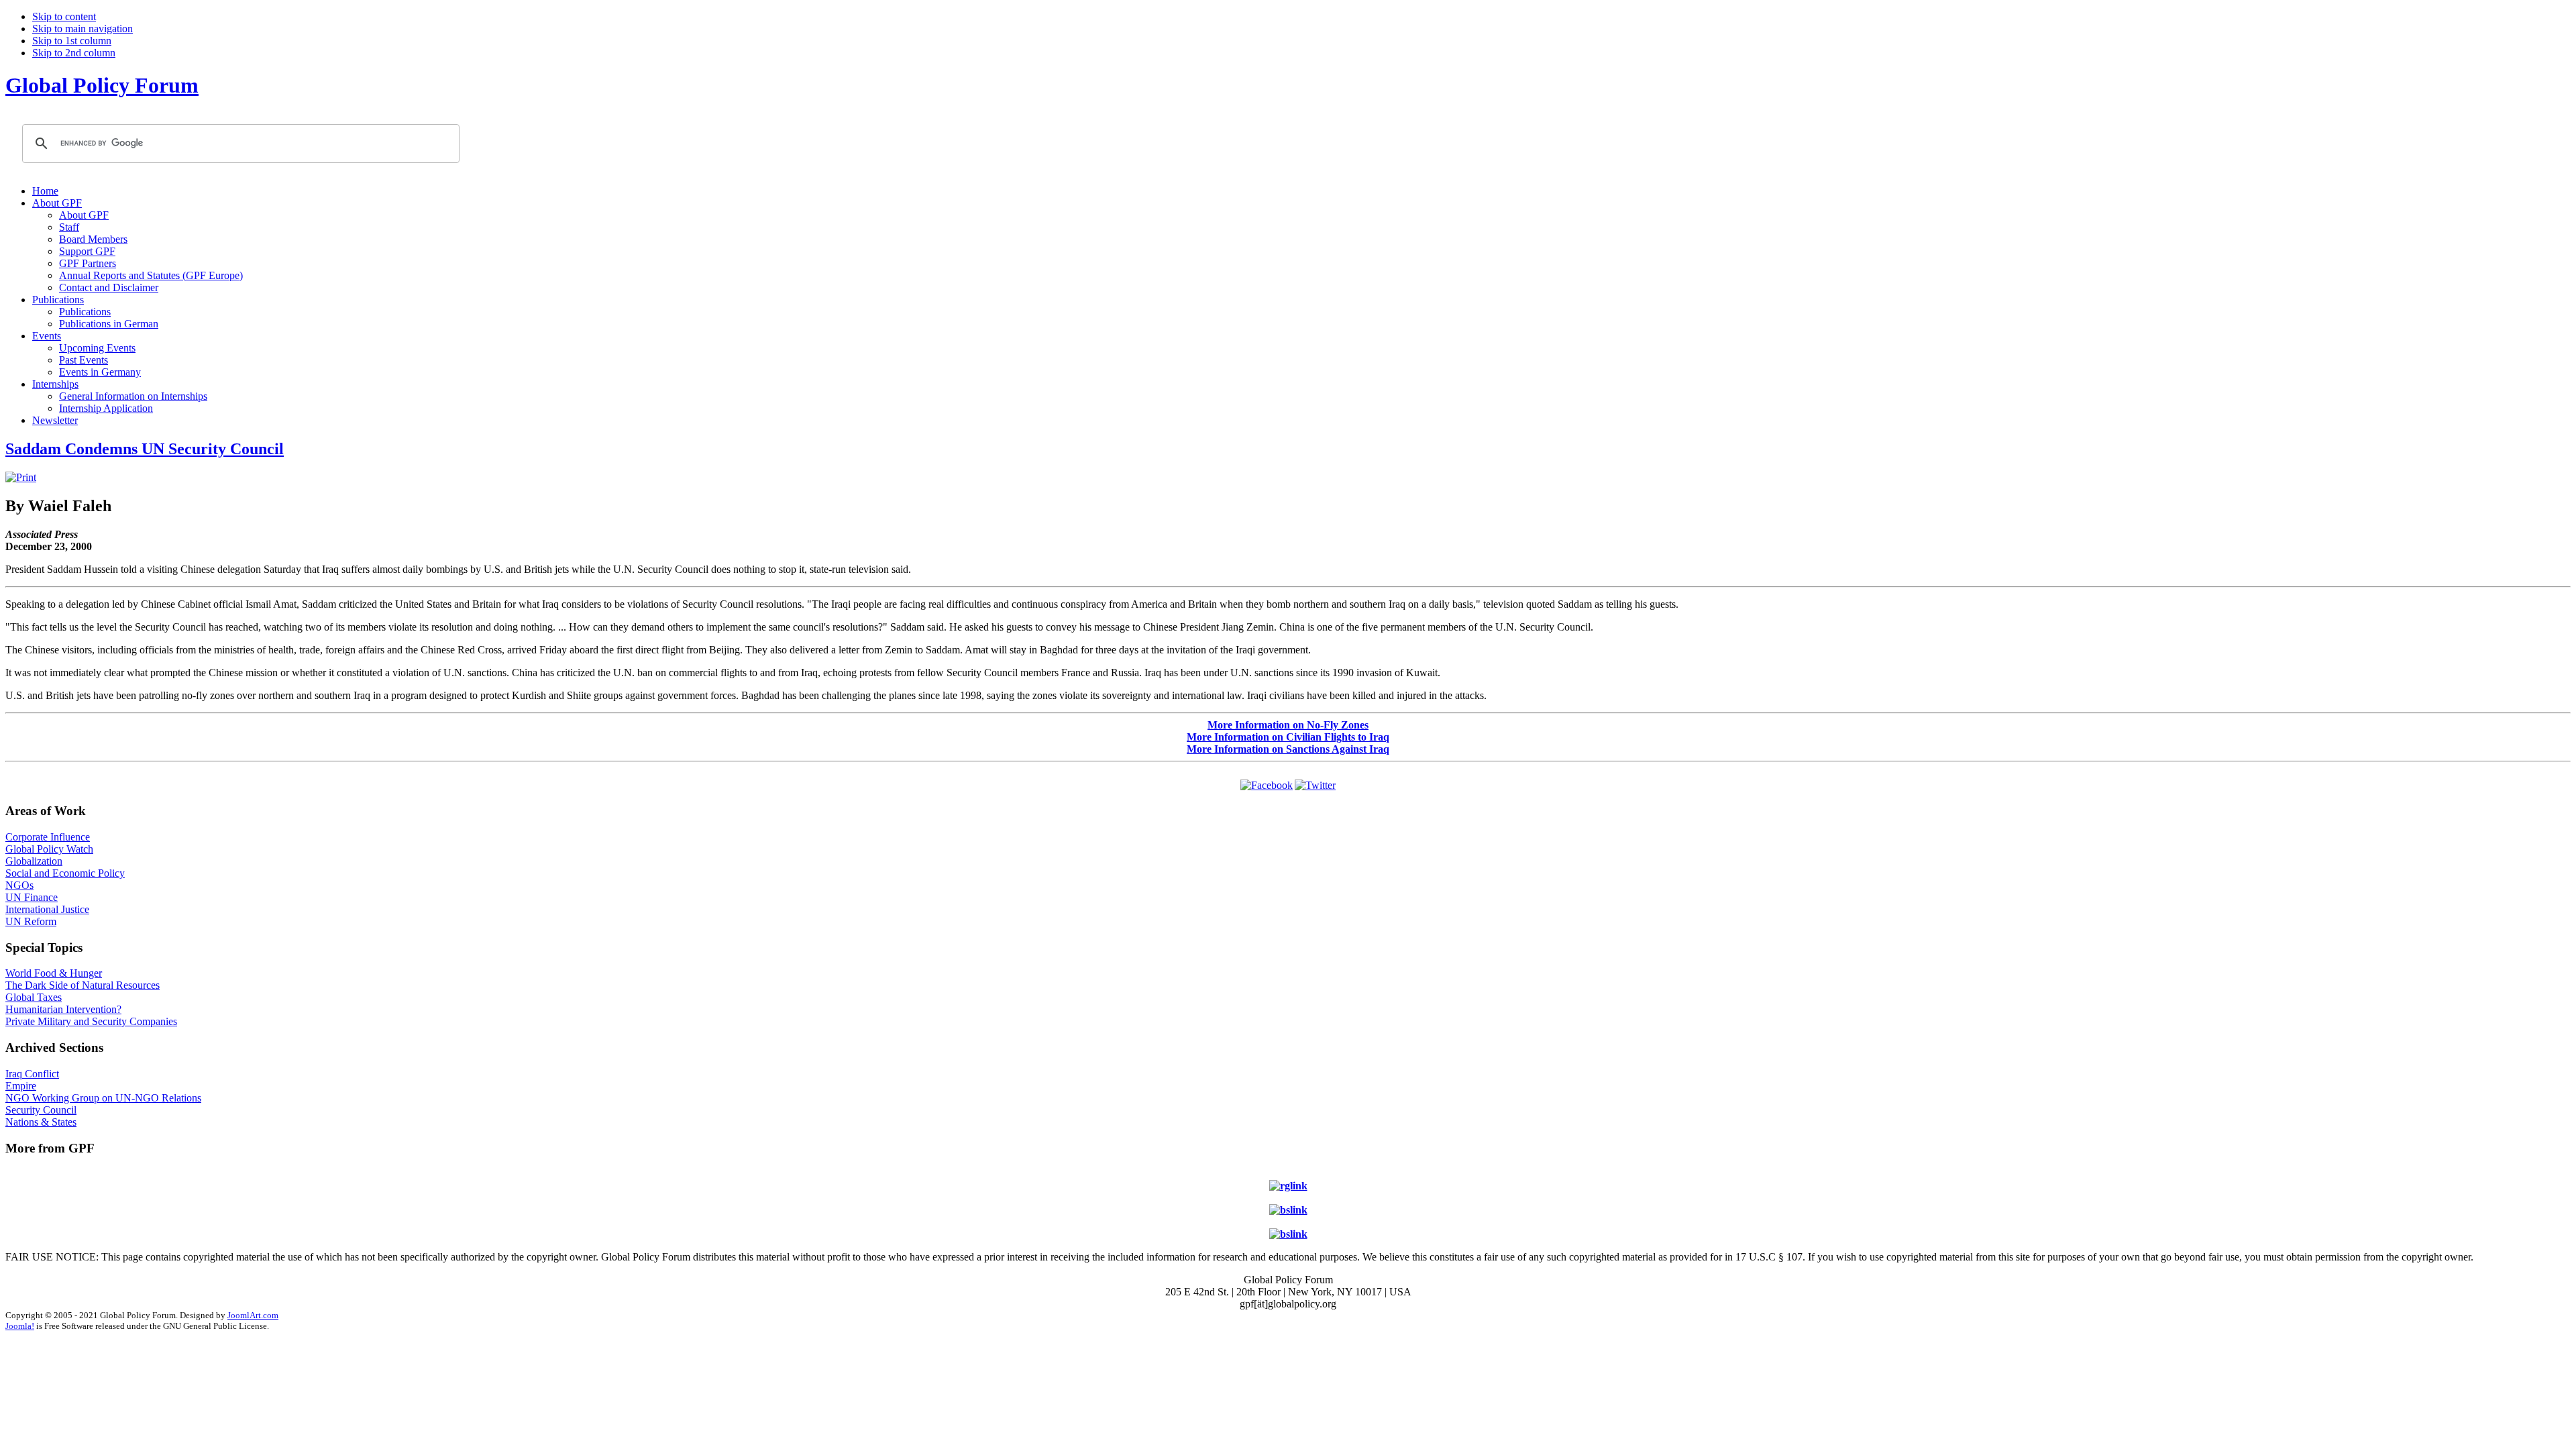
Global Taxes (34, 997)
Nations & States (41, 1122)
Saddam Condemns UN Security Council (145, 449)
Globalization (34, 861)
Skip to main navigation (83, 29)
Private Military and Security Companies (91, 1021)
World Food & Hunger (54, 973)
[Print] (21, 477)
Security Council (41, 1110)
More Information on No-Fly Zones (1288, 725)
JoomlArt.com (253, 1315)
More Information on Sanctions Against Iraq (1288, 749)
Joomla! (20, 1326)
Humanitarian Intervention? (63, 1009)
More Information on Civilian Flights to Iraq (1288, 737)
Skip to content (64, 16)
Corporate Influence (48, 837)
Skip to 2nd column (74, 53)
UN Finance (32, 897)
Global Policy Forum (102, 85)
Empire (21, 1086)
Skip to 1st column (72, 41)
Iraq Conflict (32, 1074)
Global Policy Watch (49, 849)
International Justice (47, 909)
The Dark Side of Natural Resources (83, 985)
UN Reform (31, 921)
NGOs (19, 885)
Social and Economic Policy (65, 873)
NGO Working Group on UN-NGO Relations (103, 1098)
